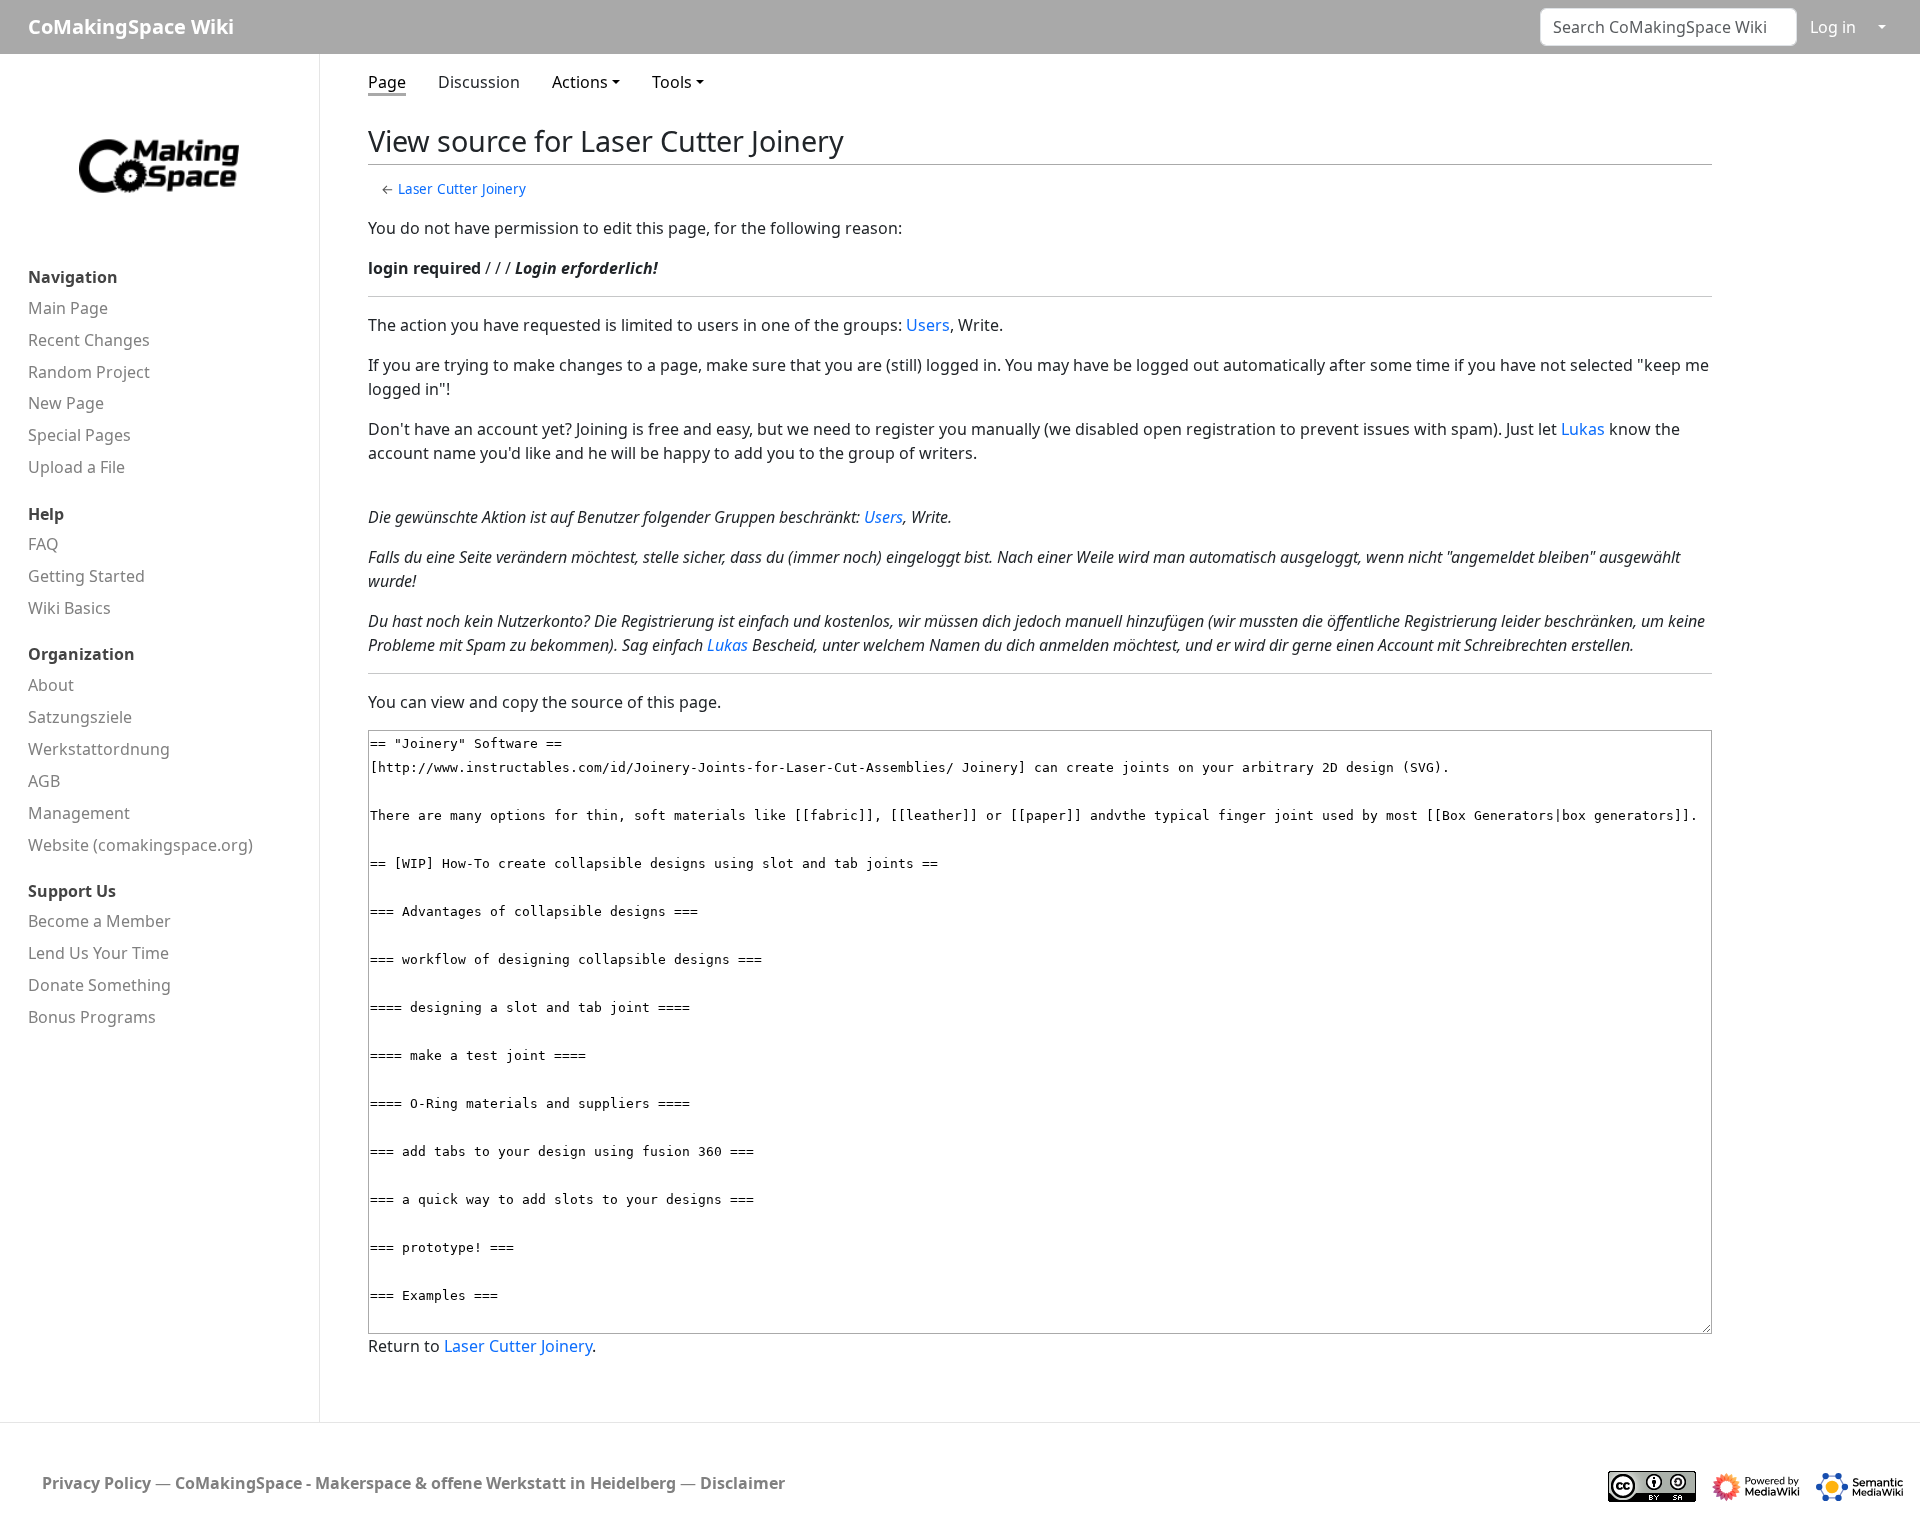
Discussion (479, 82)
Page (387, 82)
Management (79, 813)
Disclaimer (742, 1483)
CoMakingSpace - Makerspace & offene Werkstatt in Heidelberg (425, 1483)
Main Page (68, 308)
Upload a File (76, 467)
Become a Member (99, 921)
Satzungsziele (80, 717)
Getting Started (86, 576)
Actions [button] (580, 82)
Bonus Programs (92, 1017)
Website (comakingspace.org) (140, 845)
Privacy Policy (96, 1483)
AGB (44, 781)
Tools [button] (672, 82)
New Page (66, 403)
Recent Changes (89, 340)
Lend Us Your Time (98, 953)
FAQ (43, 544)
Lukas (1583, 429)
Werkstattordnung (99, 749)
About (51, 685)
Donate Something (99, 985)
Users (928, 325)
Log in (1833, 27)
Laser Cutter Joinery (462, 189)
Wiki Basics (69, 608)
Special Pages (79, 435)
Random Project (89, 372)
